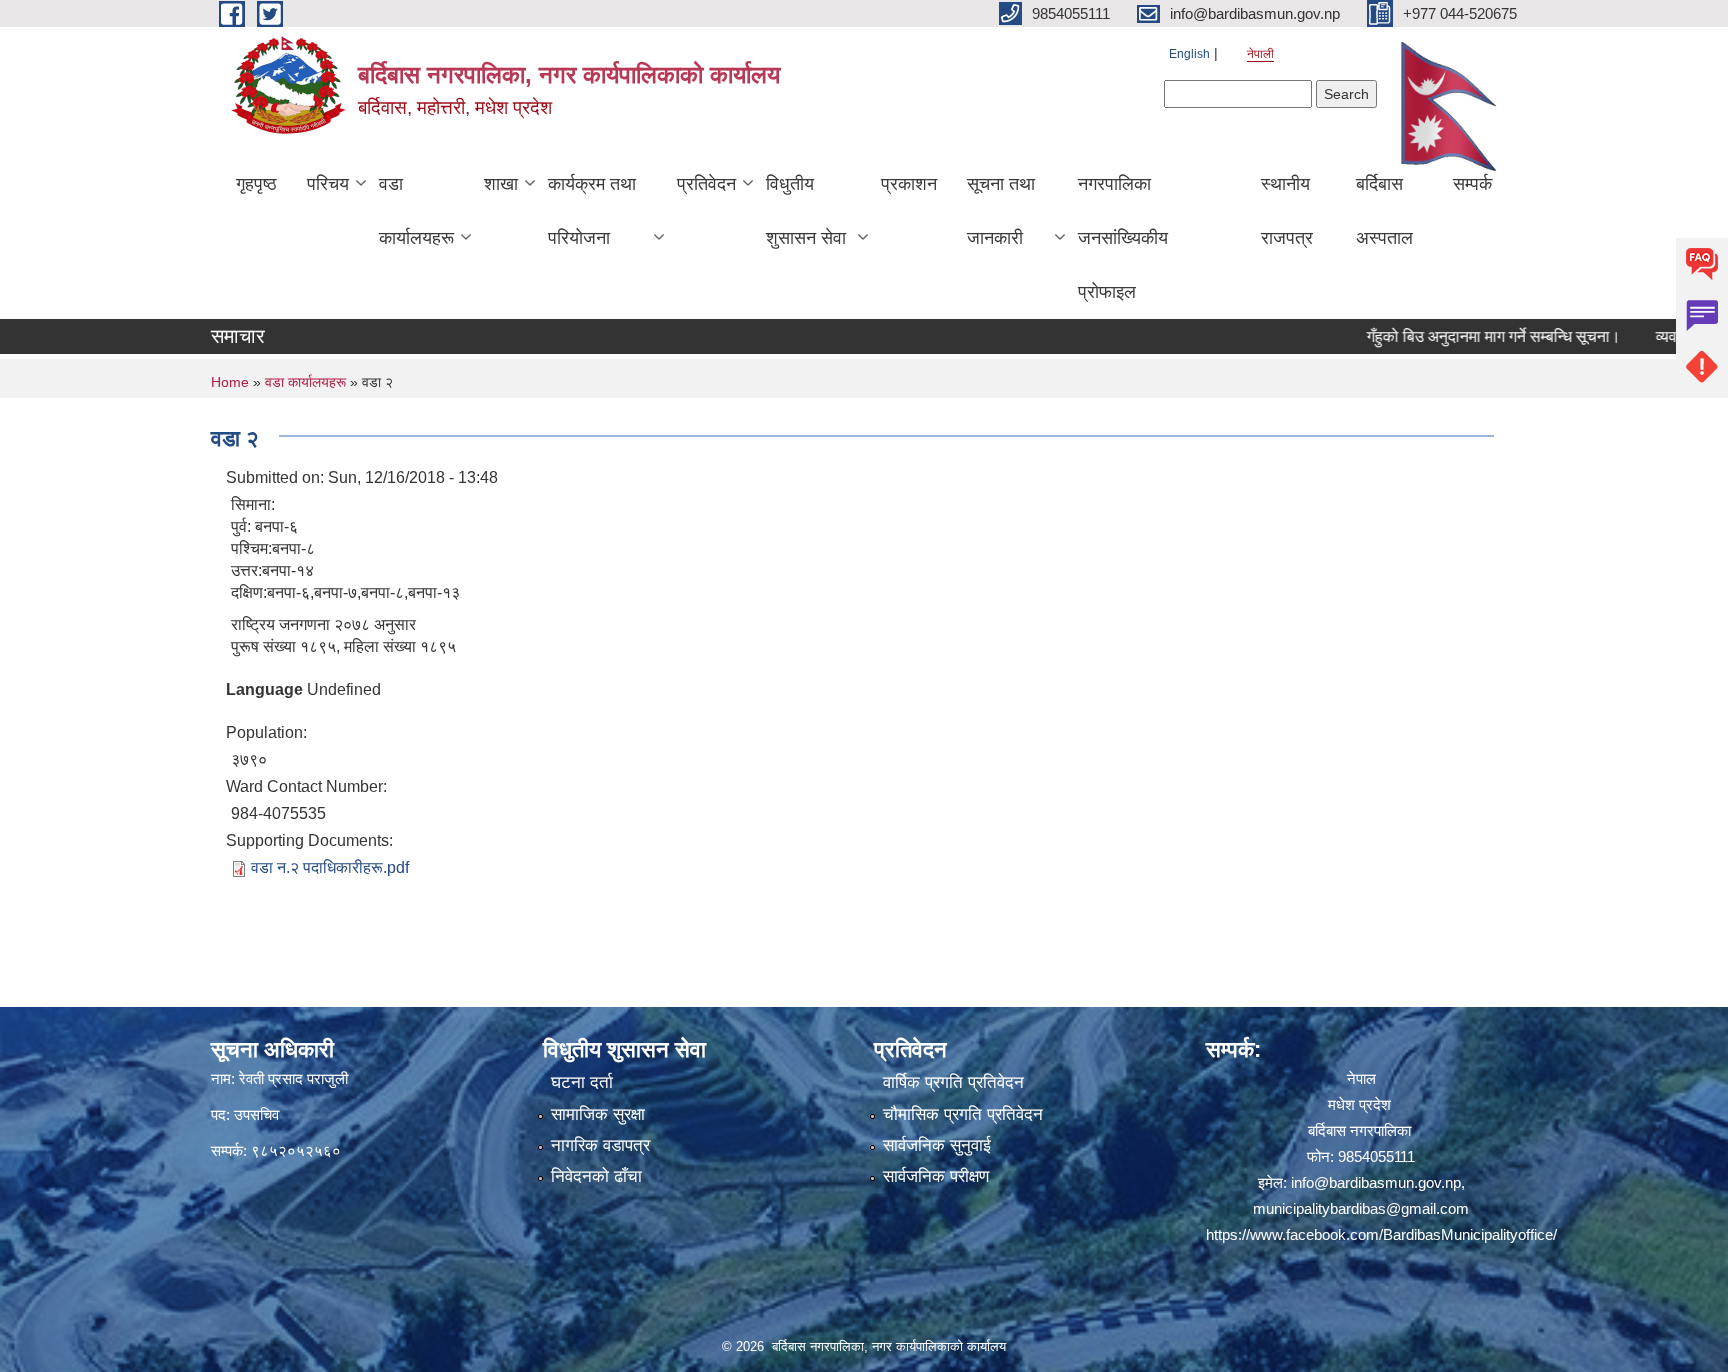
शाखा (501, 184)
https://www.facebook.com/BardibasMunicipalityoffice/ (1381, 1234)
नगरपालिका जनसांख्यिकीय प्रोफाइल (1123, 238)
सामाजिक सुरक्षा (598, 1114)
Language (264, 689)
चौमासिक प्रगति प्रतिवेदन (963, 1114)
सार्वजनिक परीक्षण (936, 1176)
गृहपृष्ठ (256, 184)
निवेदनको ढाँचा (596, 1176)
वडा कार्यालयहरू (416, 211)
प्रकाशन (909, 184)
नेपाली (1260, 54)
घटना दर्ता (582, 1082)
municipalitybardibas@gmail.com (1361, 1208)
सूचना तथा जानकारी (1001, 211)
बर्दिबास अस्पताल (1384, 211)
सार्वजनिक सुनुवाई (937, 1145)
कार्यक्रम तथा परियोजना (592, 211)
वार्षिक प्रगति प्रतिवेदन (953, 1082)
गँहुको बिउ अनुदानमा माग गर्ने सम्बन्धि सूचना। (1460, 336)
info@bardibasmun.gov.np (1376, 1182)
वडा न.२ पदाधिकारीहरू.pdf (330, 867)
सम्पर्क (1472, 184)
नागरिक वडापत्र (600, 1145)
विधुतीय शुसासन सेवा (806, 211)
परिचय (328, 184)
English (1189, 54)
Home (230, 382)
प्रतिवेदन (706, 184)
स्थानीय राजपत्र (1287, 211)
